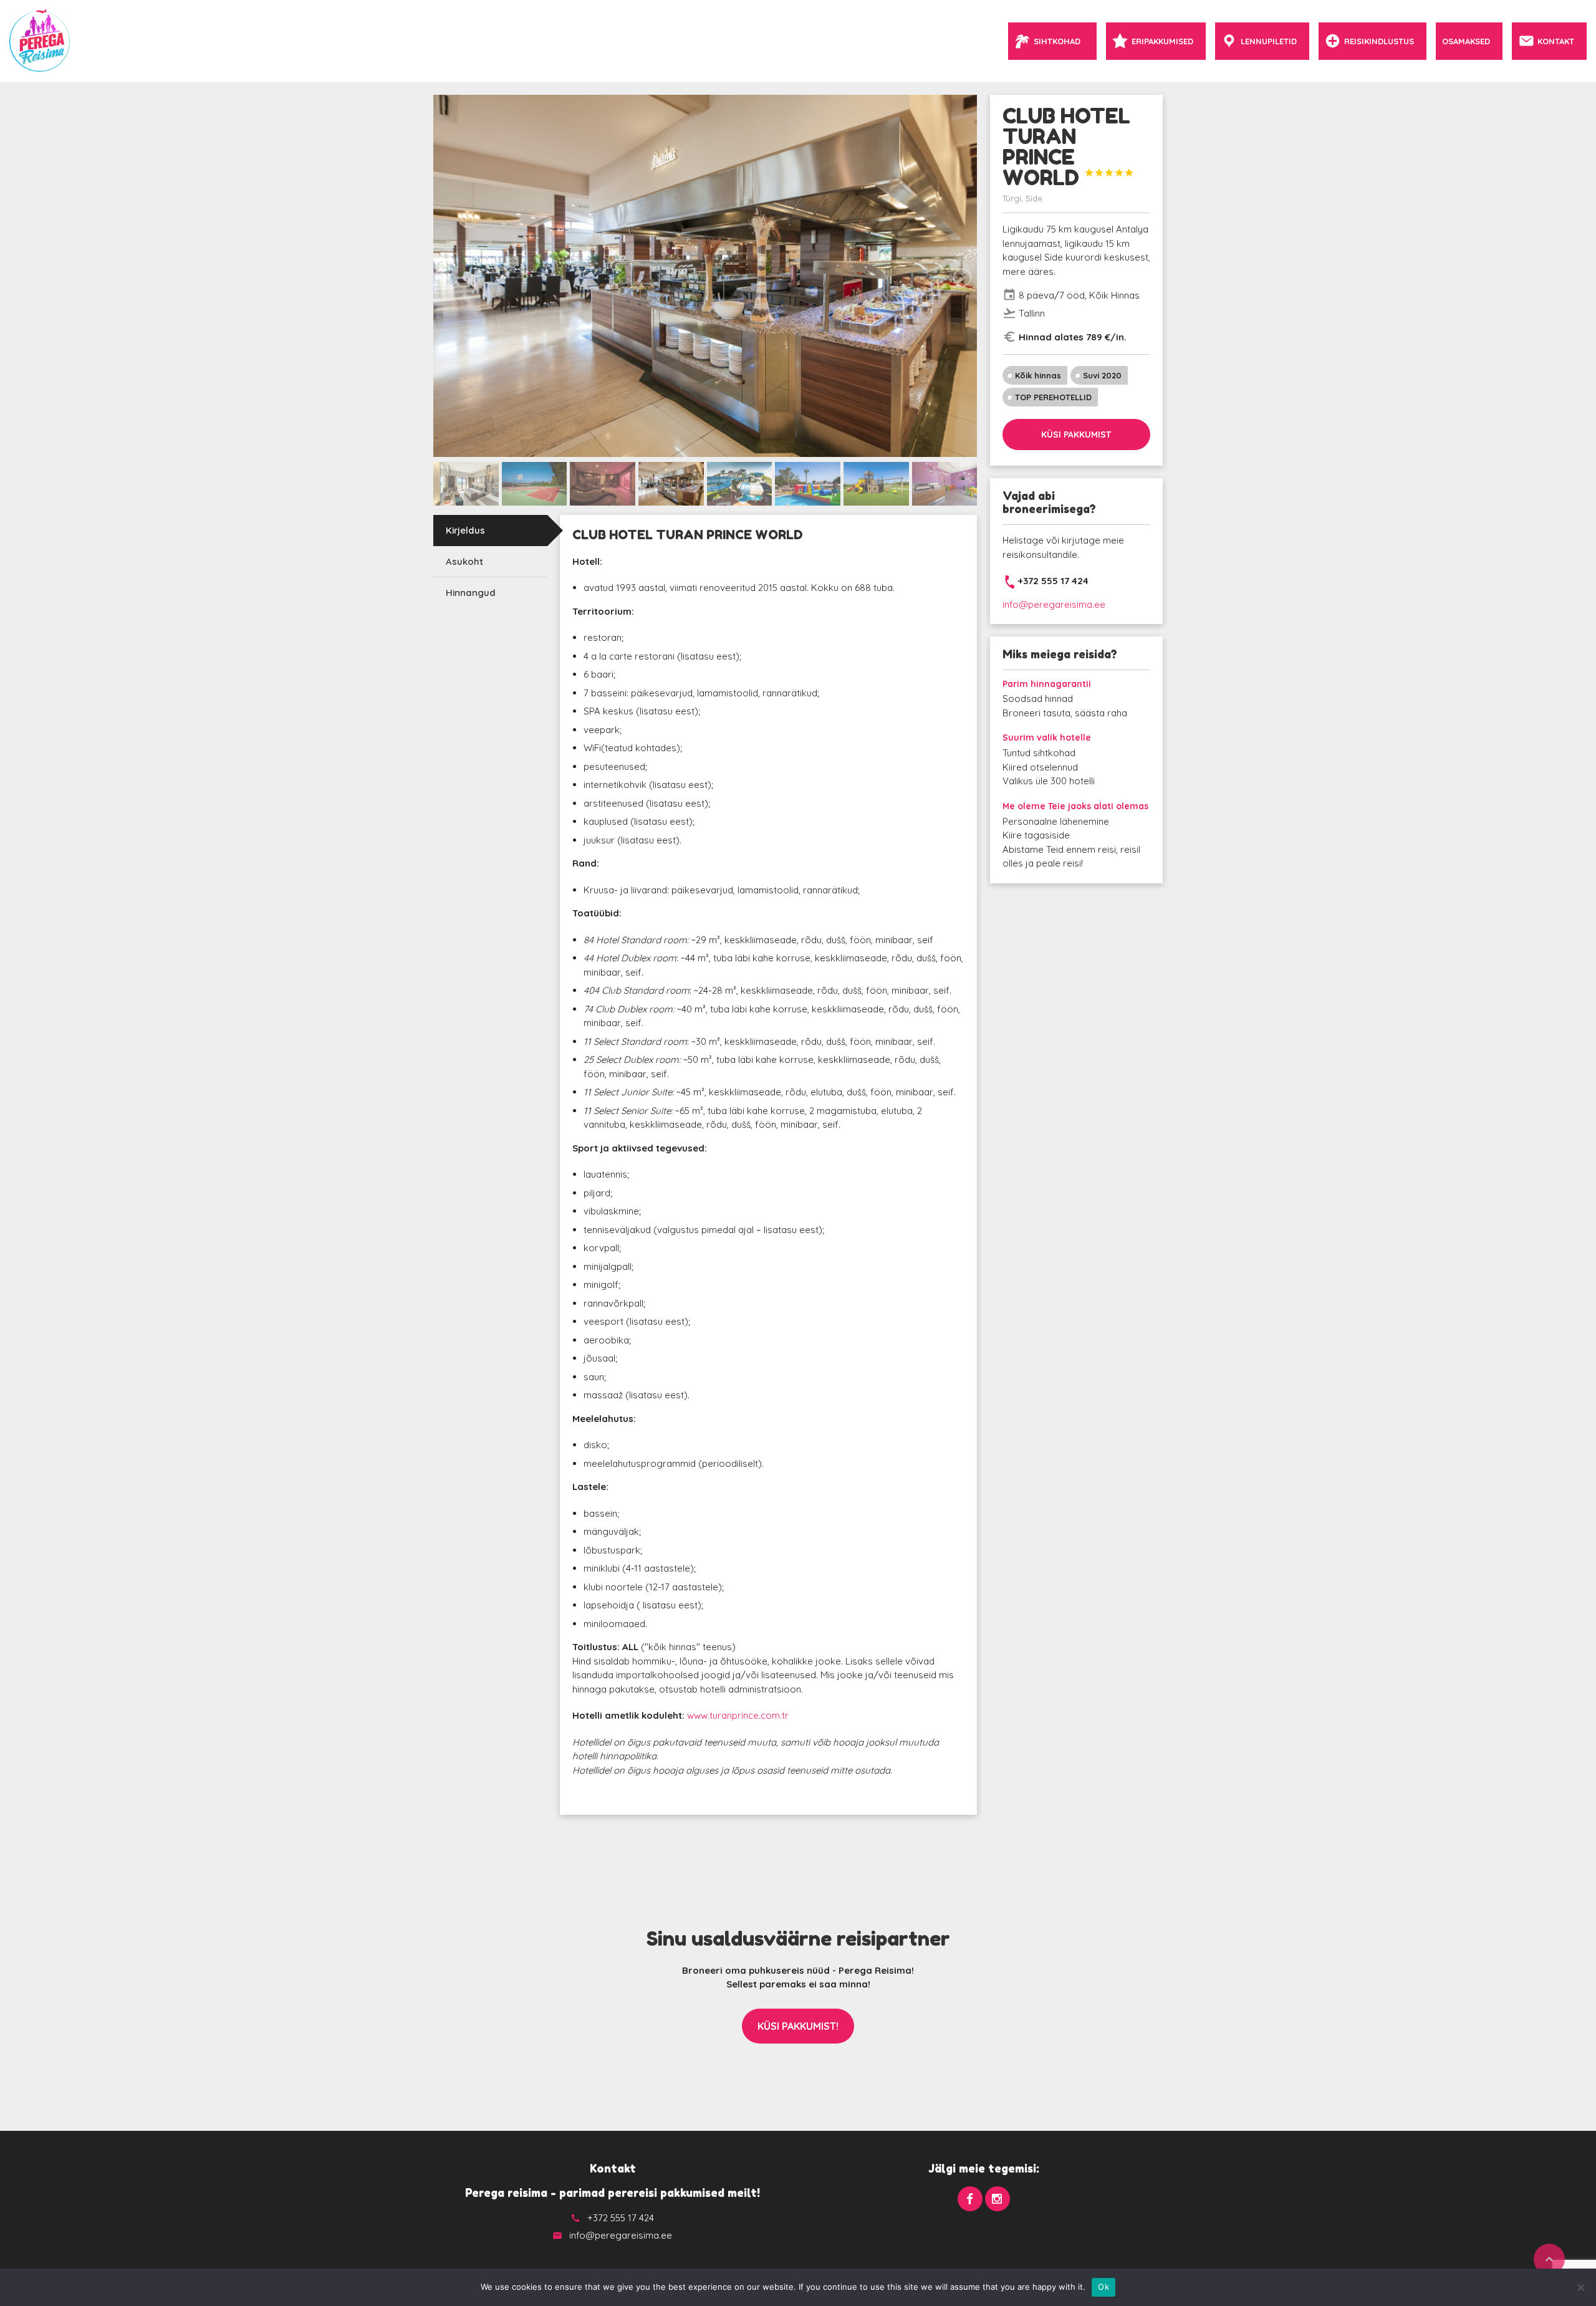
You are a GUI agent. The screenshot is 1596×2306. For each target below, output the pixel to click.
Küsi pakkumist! (798, 2026)
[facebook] (970, 2199)
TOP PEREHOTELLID (1053, 397)
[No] (1580, 2287)
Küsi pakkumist (1076, 435)
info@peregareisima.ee (1054, 604)
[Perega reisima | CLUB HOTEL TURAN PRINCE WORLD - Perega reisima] (40, 41)
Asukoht (464, 561)
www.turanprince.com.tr (738, 1715)
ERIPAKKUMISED (1162, 41)
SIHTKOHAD (1057, 41)
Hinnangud (471, 593)
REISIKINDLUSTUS (1379, 41)
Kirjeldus (465, 530)
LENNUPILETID (1269, 41)
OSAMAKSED (1466, 41)
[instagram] (997, 2199)
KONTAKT (1556, 41)
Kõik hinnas (1038, 375)
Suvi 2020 (1102, 375)
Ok (1103, 2287)
